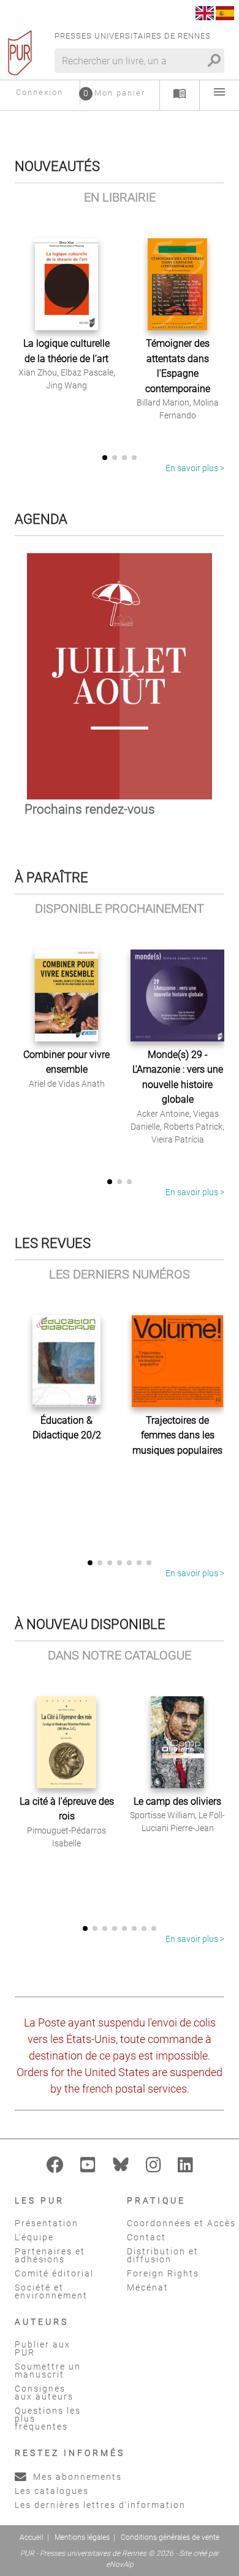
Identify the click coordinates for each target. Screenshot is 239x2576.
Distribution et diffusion (163, 2255)
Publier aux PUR (43, 2348)
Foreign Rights (163, 2273)
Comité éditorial (54, 2273)
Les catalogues (52, 2491)
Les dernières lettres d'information (100, 2505)
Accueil (32, 2537)
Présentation (47, 2223)
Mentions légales (82, 2537)
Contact (146, 2237)
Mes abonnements (76, 2477)
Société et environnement (51, 2291)
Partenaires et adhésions (50, 2255)
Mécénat (148, 2287)
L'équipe (34, 2237)
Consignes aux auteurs (44, 2393)
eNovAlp (120, 2564)
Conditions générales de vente (170, 2537)
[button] (105, 458)
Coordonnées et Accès (181, 2223)
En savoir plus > (195, 468)
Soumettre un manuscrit (48, 2370)
